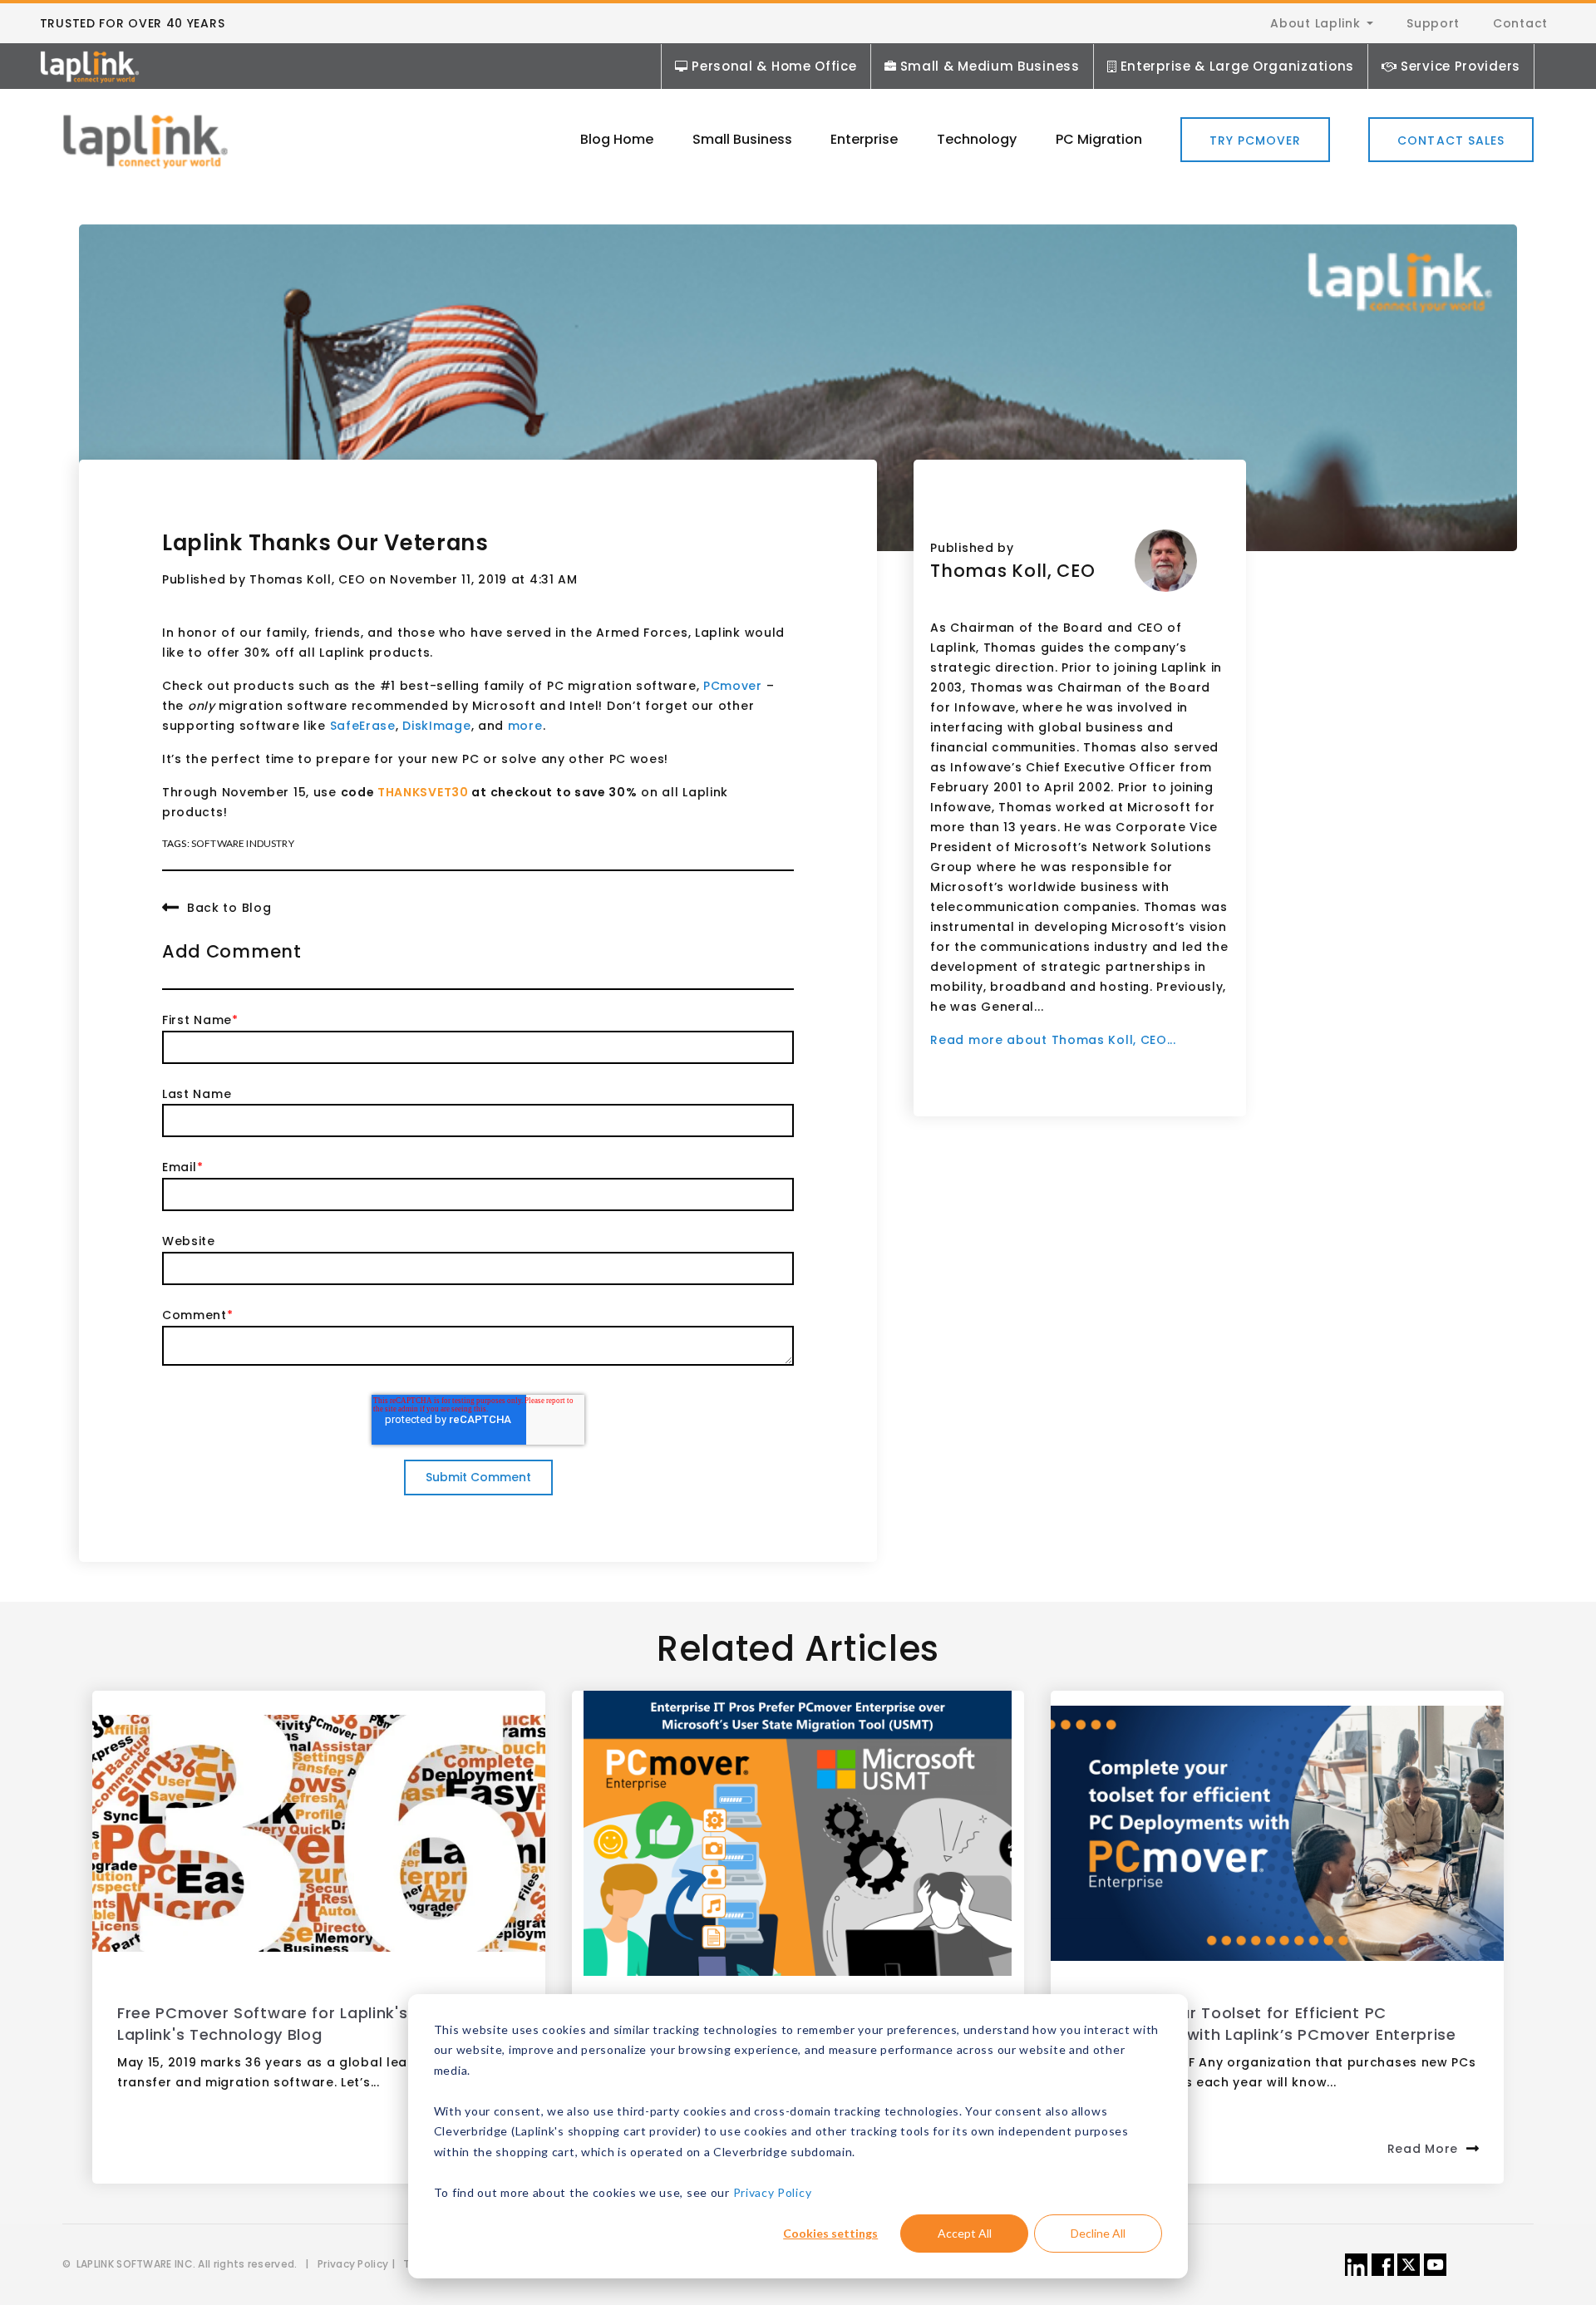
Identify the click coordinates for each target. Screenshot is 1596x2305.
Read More (1423, 2149)
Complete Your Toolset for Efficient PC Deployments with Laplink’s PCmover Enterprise (1266, 2024)
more (525, 726)
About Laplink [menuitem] (1315, 23)
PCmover (733, 686)
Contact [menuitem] (1520, 23)
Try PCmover (1256, 140)
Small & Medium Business (990, 66)
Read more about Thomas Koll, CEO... (1053, 1040)
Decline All (1098, 2233)
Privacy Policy (773, 2192)
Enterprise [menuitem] (864, 139)
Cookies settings (830, 2233)
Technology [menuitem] (977, 139)
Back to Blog (229, 907)
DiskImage (436, 726)
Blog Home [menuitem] (617, 139)
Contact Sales (1451, 140)
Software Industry (243, 843)
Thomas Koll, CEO (307, 579)
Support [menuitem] (1433, 23)
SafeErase (363, 726)
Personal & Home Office (774, 66)
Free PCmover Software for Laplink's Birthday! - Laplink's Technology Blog (308, 2024)
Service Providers (1461, 66)
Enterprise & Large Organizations (1237, 66)
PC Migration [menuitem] (1099, 139)
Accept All (965, 2233)
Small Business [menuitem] (742, 139)
